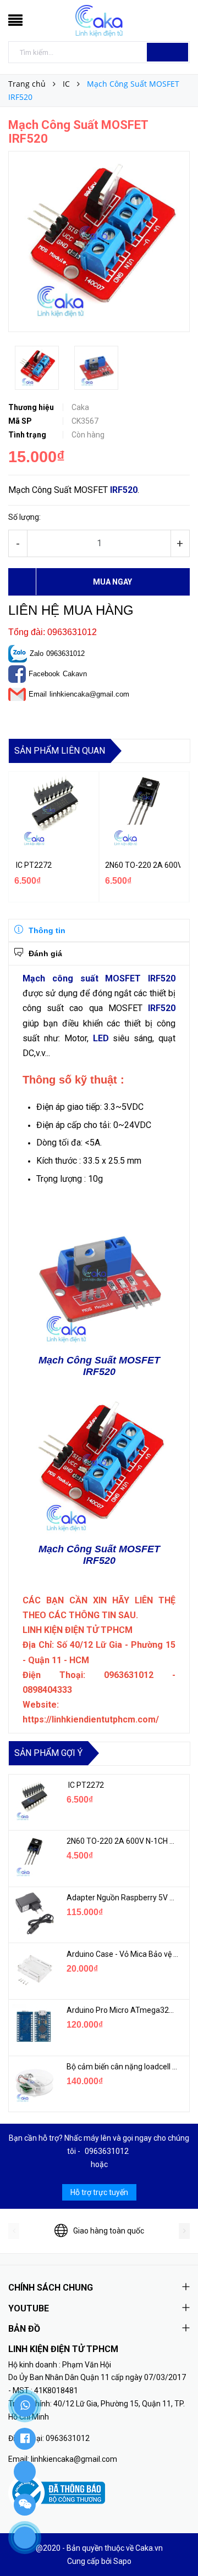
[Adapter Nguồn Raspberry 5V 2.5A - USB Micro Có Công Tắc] (34, 1913)
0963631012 (65, 653)
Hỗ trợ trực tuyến (99, 2192)
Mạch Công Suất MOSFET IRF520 (99, 1366)
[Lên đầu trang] (176, 2543)
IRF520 (124, 490)
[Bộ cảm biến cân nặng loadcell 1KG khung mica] (34, 2083)
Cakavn (75, 674)
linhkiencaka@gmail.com (89, 694)
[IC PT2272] (34, 1801)
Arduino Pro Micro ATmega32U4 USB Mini (122, 2010)
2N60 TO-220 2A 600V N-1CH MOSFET (143, 865)
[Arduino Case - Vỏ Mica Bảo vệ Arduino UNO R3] (34, 1970)
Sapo (122, 2561)
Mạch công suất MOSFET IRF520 (99, 978)
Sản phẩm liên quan (60, 751)
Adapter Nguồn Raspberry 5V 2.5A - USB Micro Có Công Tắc (122, 1898)
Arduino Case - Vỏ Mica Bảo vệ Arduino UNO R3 (122, 1954)
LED (101, 1038)
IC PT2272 (33, 865)
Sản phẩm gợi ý (48, 1753)
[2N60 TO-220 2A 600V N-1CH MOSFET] (34, 1857)
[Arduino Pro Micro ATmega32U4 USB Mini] (34, 2026)
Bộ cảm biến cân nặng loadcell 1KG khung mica (122, 2067)
